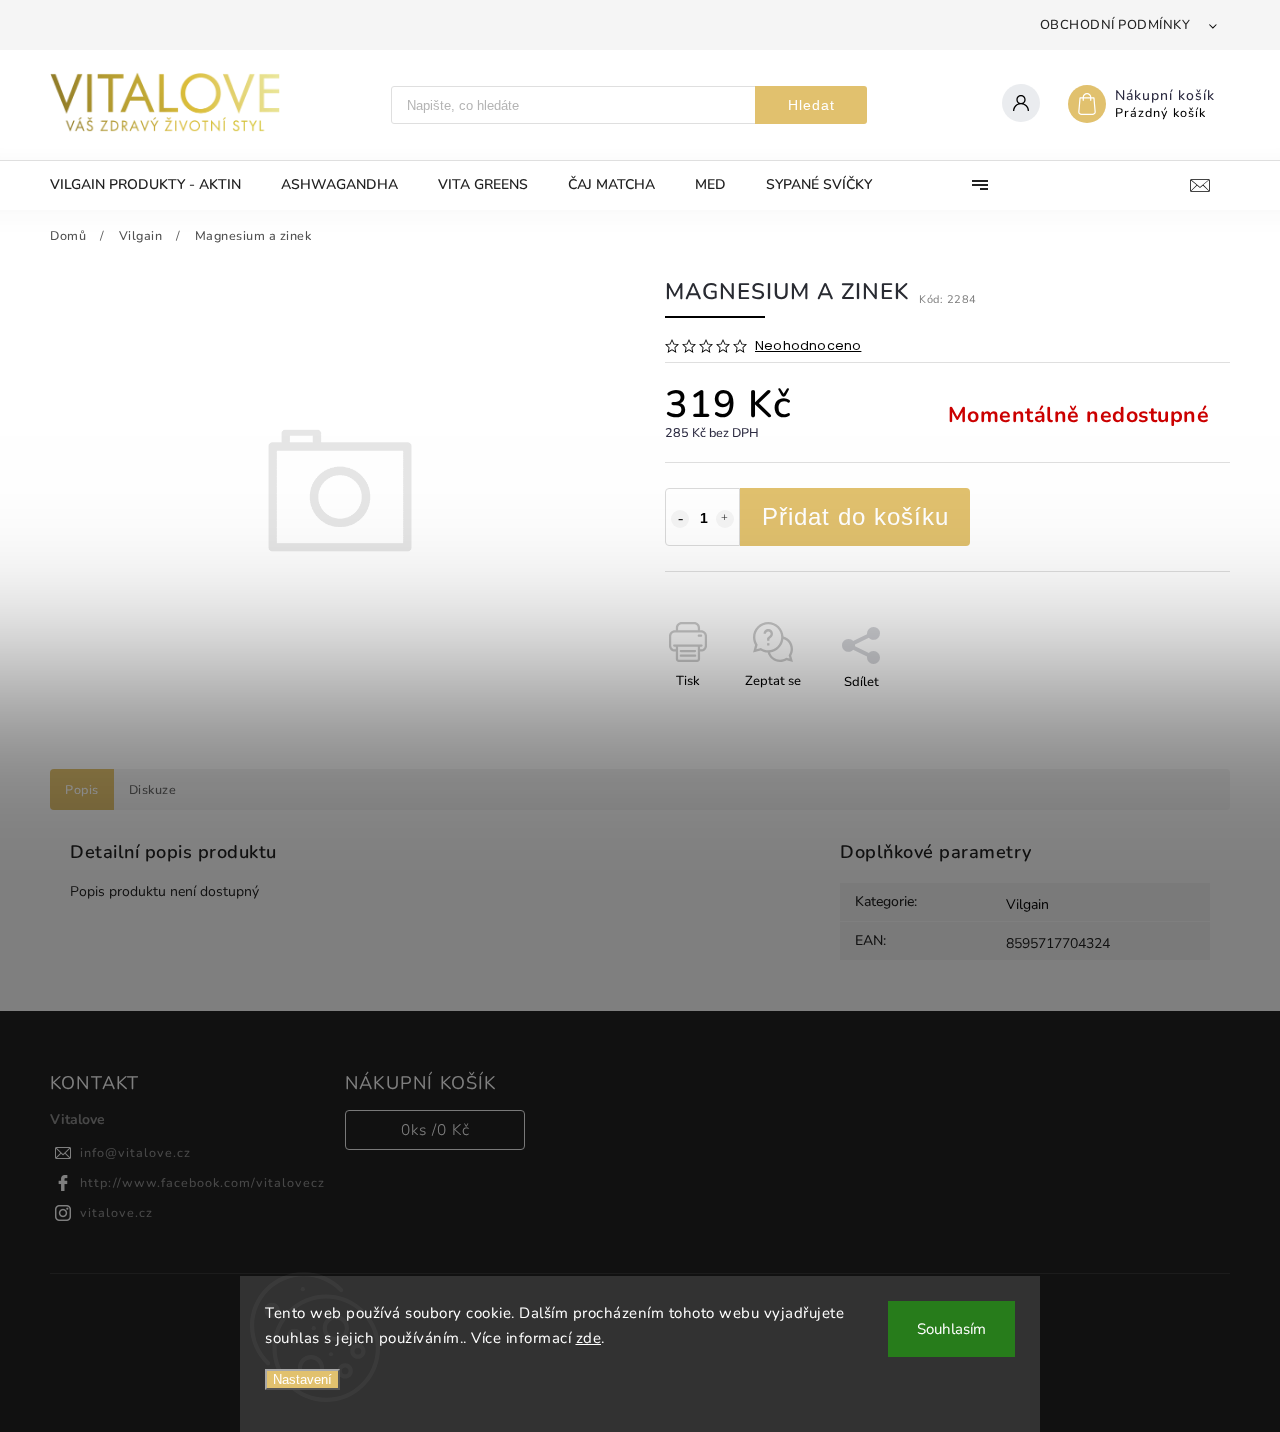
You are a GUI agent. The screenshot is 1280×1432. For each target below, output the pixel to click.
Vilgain (1027, 904)
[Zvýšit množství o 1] (725, 519)
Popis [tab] (82, 789)
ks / (435, 1129)
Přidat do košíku (855, 516)
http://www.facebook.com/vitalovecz (202, 1182)
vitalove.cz (116, 1212)
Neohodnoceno (808, 346)
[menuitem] (155, 185)
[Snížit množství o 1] (680, 519)
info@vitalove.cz (135, 1152)
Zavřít (1166, 717)
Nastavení (302, 1379)
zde (589, 1338)
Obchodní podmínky (1115, 25)
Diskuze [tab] (153, 789)
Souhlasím (951, 1329)
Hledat (811, 105)
